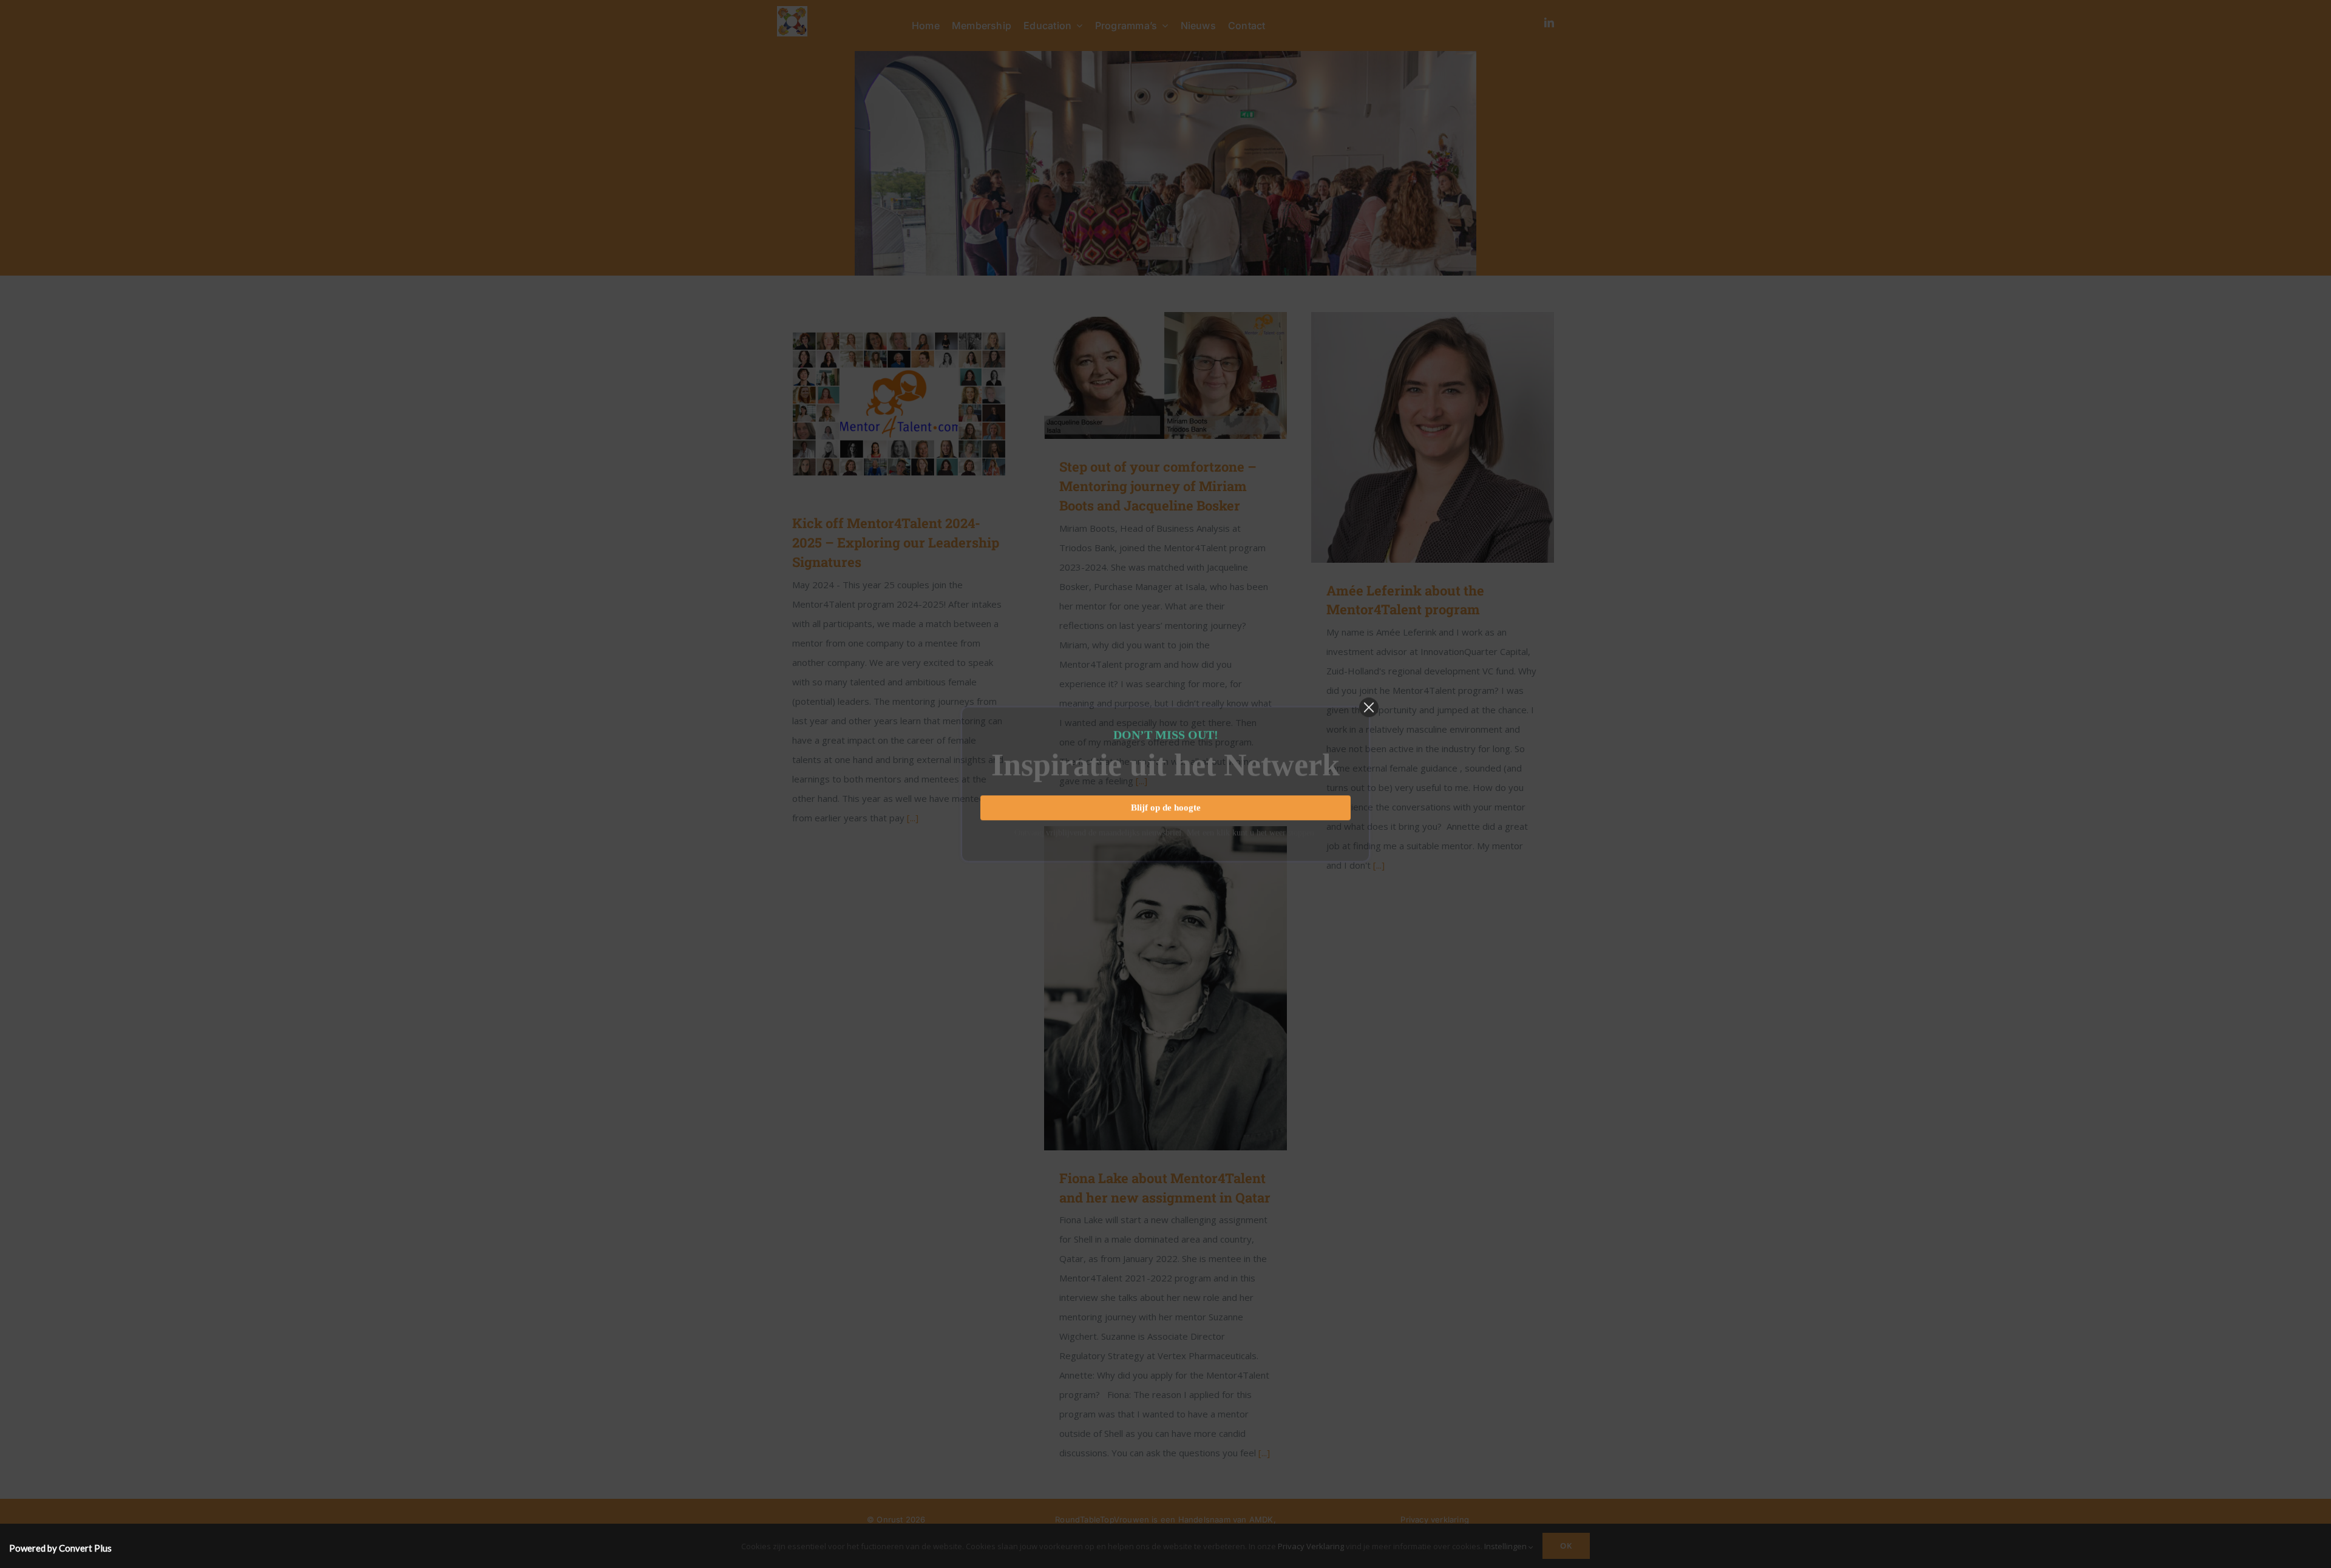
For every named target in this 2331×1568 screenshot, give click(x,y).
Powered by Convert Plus (60, 1548)
